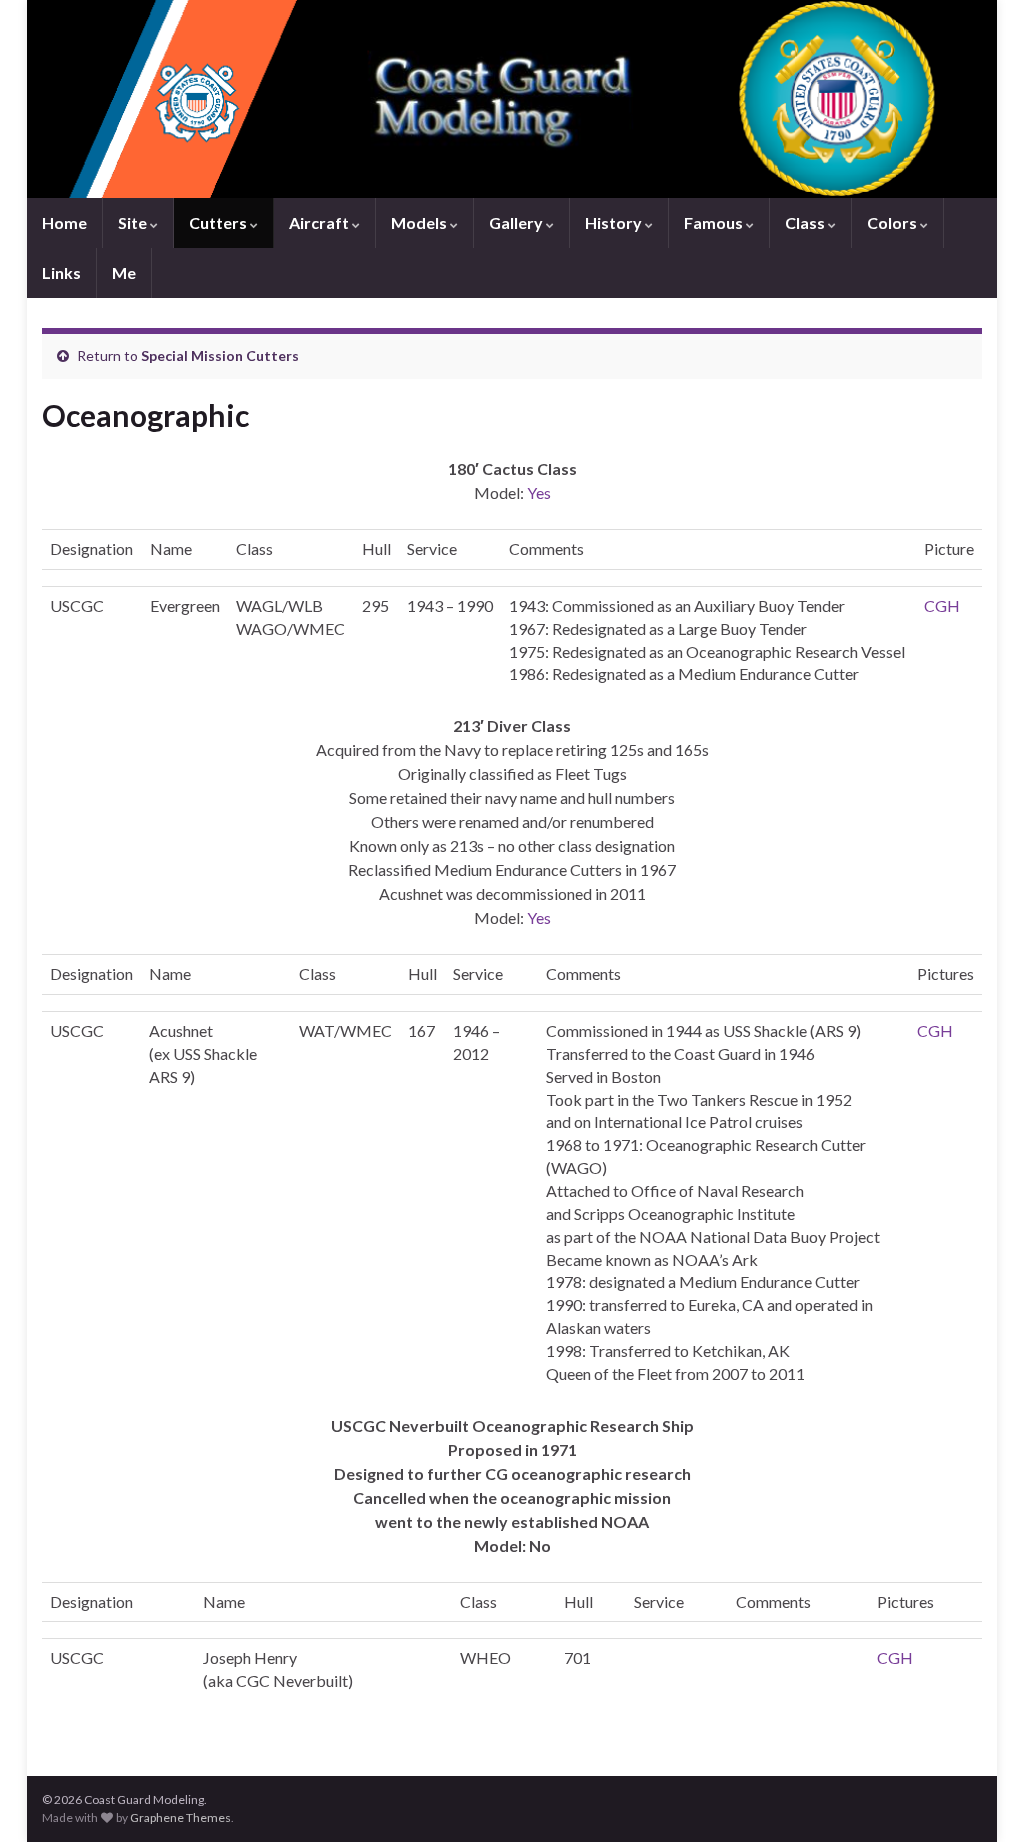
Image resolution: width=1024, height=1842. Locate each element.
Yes (539, 492)
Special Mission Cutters (220, 355)
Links (61, 272)
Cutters (219, 222)
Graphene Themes (180, 1817)
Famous (715, 222)
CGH (942, 605)
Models (420, 222)
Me (124, 272)
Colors (893, 222)
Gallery (517, 222)
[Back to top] (979, 1797)
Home (64, 222)
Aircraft (320, 222)
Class (806, 222)
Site (134, 222)
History (615, 222)
